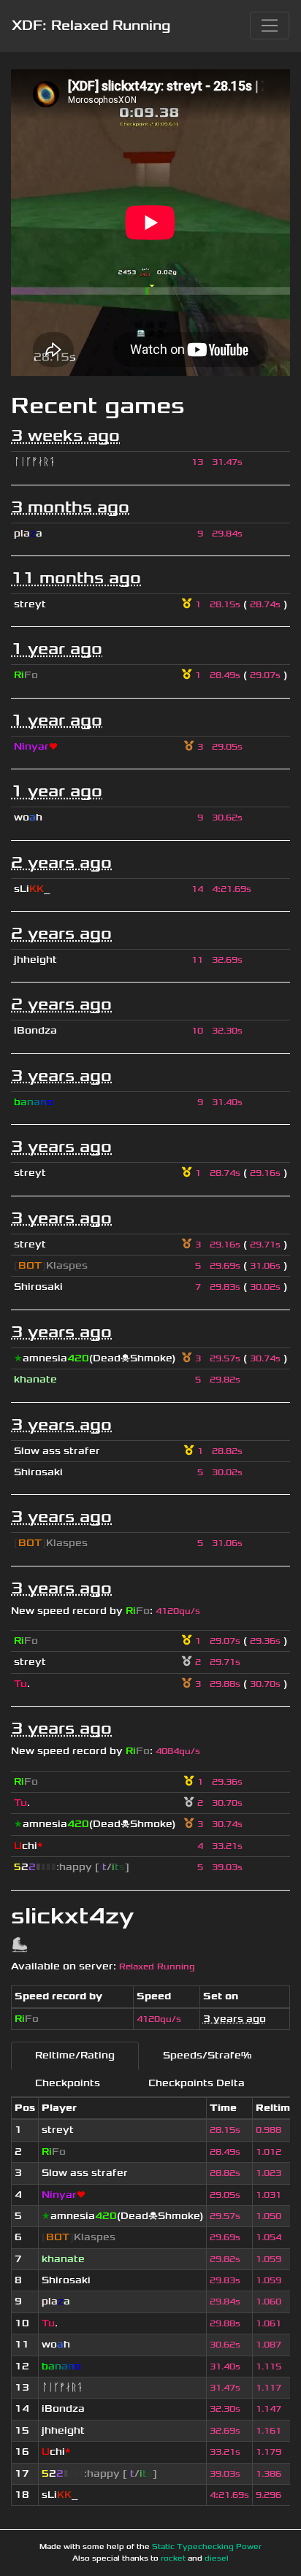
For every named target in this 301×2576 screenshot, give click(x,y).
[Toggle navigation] (270, 26)
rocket (173, 2558)
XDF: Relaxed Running (91, 26)
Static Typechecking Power (207, 2547)
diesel (217, 2558)
